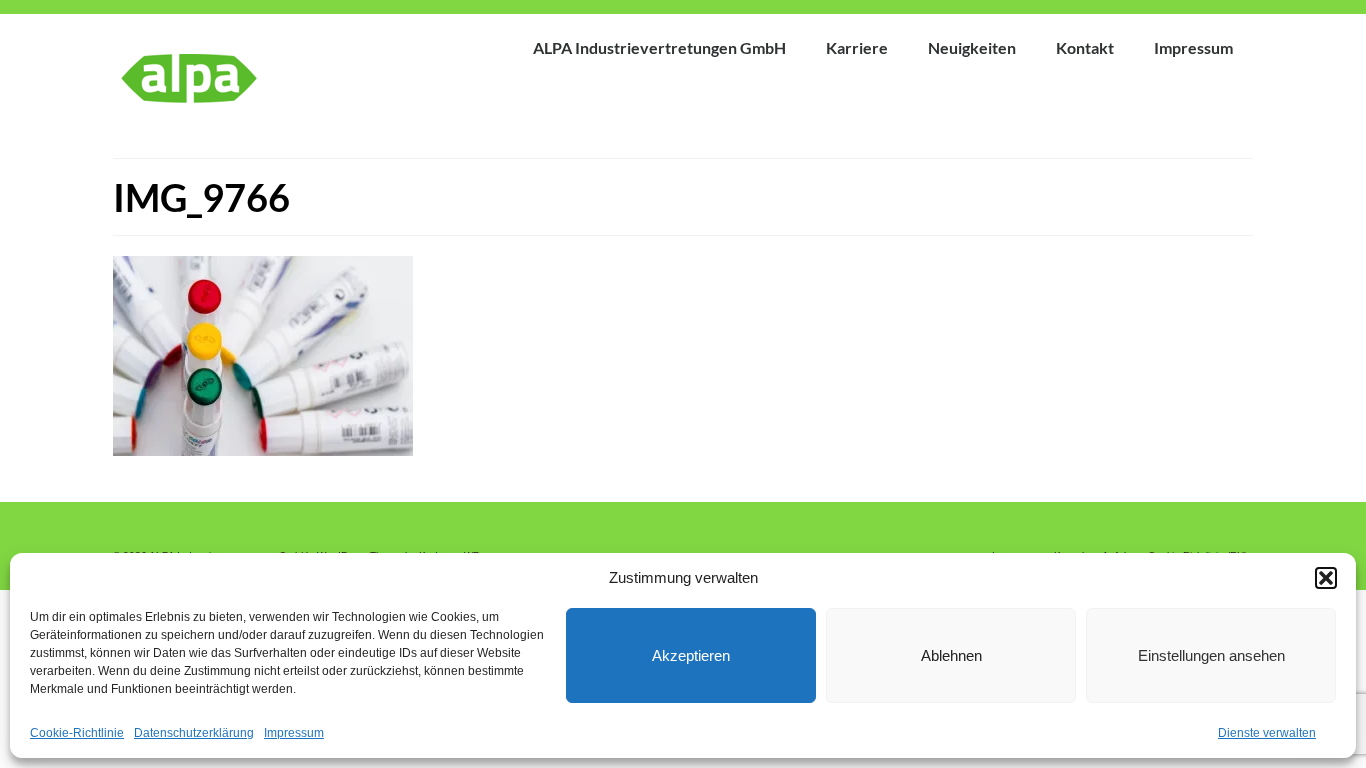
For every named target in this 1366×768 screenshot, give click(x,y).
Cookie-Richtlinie (77, 733)
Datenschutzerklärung (194, 733)
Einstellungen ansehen (1211, 655)
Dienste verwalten (1267, 733)
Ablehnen (951, 655)
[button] (1326, 578)
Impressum (294, 733)
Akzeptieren (691, 655)
